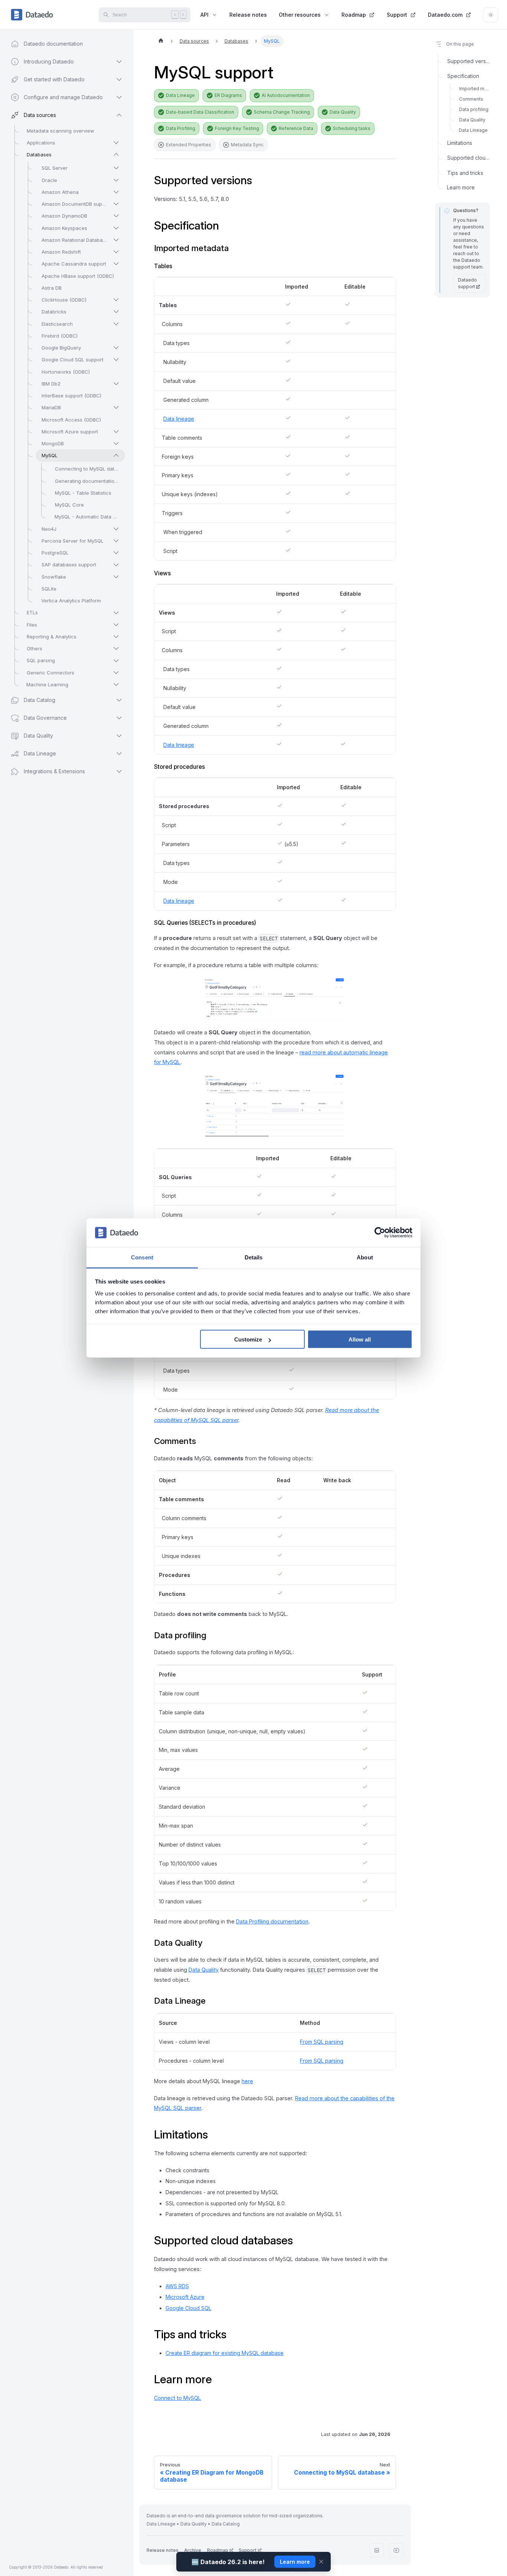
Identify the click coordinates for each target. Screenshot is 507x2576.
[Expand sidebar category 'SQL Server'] (116, 168)
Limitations (460, 143)
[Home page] (161, 41)
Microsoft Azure (185, 2297)
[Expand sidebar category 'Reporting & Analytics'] (116, 637)
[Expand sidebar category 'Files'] (116, 625)
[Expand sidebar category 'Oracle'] (116, 180)
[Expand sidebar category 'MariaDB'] (116, 407)
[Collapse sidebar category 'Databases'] (116, 155)
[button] (60, 771)
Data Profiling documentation (272, 1921)
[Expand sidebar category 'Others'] (116, 648)
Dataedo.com (445, 15)
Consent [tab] (142, 1257)
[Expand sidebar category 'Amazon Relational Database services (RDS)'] (116, 240)
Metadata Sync (247, 145)
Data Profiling (181, 128)
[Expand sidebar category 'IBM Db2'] (116, 384)
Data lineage (179, 419)
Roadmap (354, 15)
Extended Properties (189, 145)
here (247, 2081)
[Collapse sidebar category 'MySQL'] (116, 455)
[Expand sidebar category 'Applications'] (116, 143)
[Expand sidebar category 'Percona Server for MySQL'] (116, 541)
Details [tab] (254, 1257)
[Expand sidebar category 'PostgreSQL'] (116, 553)
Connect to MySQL (178, 2398)
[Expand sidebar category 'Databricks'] (116, 312)
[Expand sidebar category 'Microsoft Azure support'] (116, 432)
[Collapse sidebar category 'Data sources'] (119, 115)
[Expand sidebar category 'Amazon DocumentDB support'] (116, 204)
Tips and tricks (465, 173)
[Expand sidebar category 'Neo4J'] (116, 529)
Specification (463, 76)
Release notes (248, 15)
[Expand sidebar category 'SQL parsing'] (116, 661)
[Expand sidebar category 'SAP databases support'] (116, 565)
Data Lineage (180, 95)
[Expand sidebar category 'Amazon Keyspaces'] (116, 228)
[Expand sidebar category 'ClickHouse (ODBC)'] (116, 300)
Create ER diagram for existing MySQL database (225, 2353)
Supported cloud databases (469, 158)
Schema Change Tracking (282, 112)
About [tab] (365, 1257)
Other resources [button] (300, 15)
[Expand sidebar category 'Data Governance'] (119, 718)
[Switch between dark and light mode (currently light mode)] (491, 15)
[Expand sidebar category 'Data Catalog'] (119, 700)
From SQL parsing (322, 2042)
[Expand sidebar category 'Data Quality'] (119, 736)
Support (397, 15)
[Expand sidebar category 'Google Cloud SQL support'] (116, 360)
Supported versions (469, 61)
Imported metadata (475, 89)
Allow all (360, 1339)
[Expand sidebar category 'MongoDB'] (116, 443)
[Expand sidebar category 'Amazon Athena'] (116, 192)
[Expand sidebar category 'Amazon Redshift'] (116, 252)
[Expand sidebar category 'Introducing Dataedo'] (119, 62)
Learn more (461, 188)
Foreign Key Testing (237, 128)
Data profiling (474, 110)
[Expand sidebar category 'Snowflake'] (116, 577)
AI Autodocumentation (286, 95)
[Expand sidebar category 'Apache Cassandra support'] (116, 264)
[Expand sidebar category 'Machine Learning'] (116, 684)
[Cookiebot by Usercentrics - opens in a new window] (380, 1233)
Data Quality (343, 112)
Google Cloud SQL (188, 2308)
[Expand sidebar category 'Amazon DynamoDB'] (116, 216)
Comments (471, 99)
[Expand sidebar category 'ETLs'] (116, 613)
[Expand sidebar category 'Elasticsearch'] (116, 324)
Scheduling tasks (352, 128)
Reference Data (296, 128)
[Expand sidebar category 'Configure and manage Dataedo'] (119, 97)
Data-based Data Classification (200, 112)
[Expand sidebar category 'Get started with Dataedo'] (119, 79)
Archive (193, 2550)
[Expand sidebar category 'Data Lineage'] (119, 754)
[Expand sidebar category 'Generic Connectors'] (116, 673)
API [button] (205, 15)
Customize (248, 1339)
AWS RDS (177, 2286)
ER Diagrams (228, 95)
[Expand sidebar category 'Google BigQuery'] (116, 348)
